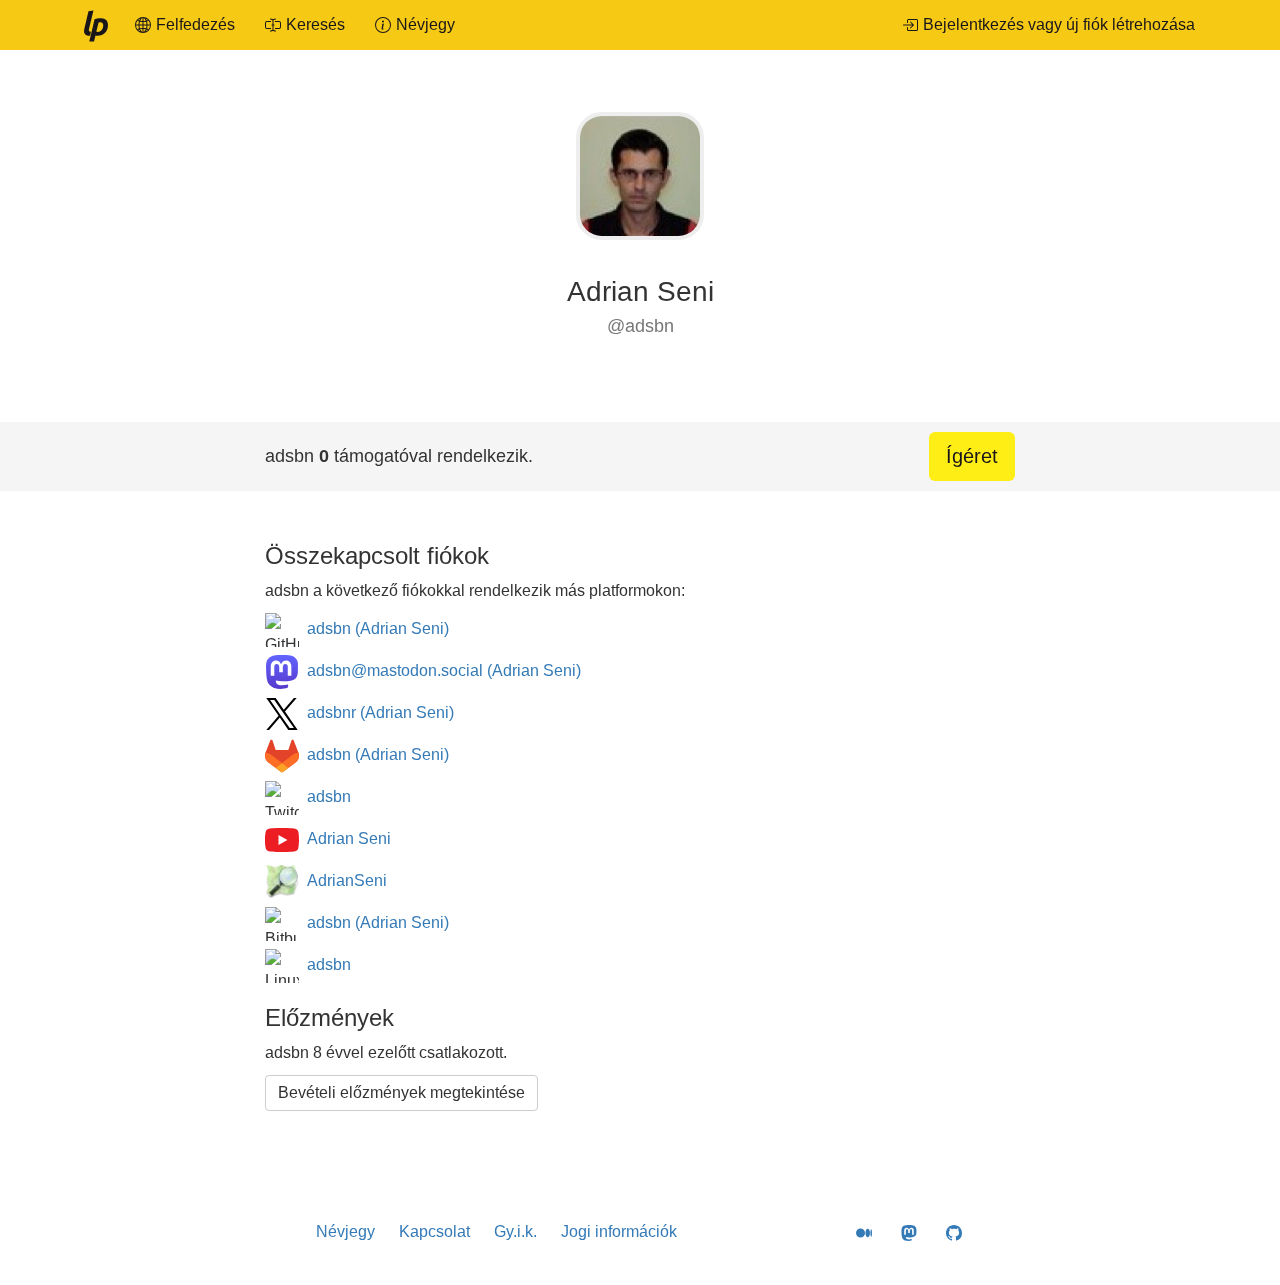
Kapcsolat (434, 1231)
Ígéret (972, 456)
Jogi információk (619, 1231)
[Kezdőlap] (95, 25)
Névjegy (345, 1231)
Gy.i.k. (515, 1231)
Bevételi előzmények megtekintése (401, 1092)
